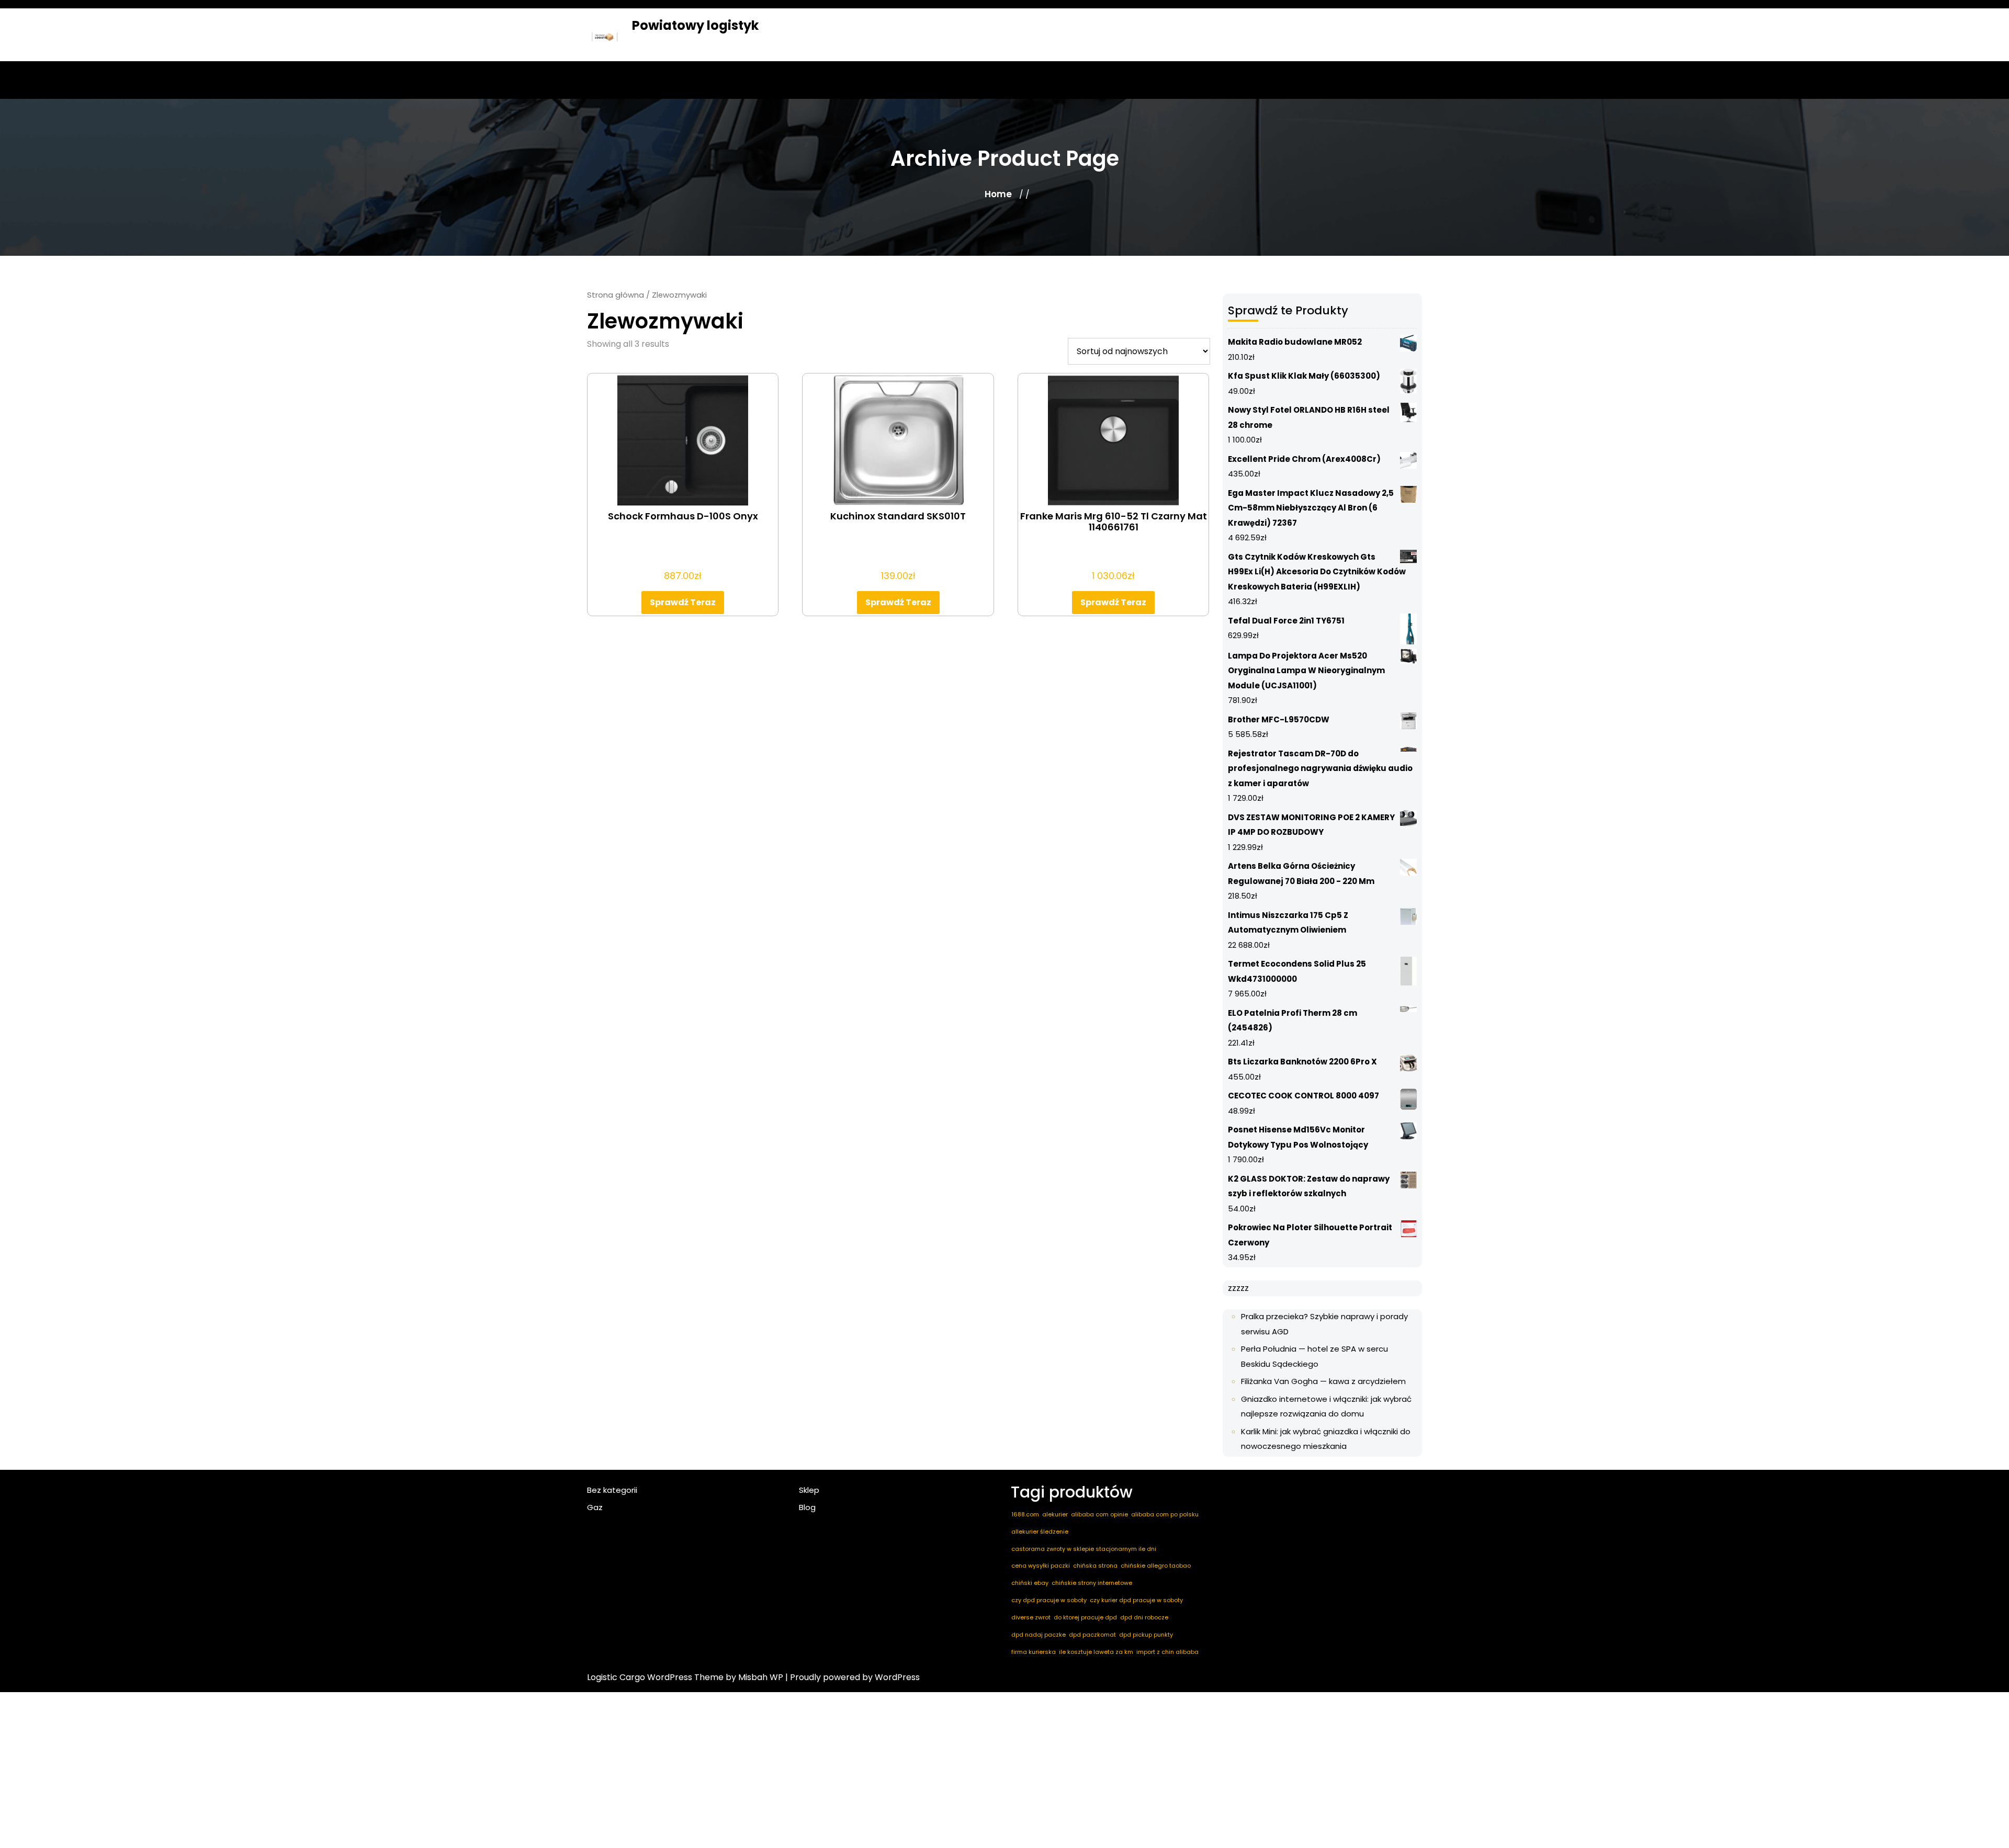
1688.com (1025, 1514)
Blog (807, 1507)
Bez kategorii (612, 1490)
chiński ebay (1030, 1583)
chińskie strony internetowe (1092, 1583)
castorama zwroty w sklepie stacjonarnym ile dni (1084, 1549)
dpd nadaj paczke (1039, 1635)
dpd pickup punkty (1146, 1635)
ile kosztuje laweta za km (1096, 1652)
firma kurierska (1034, 1652)
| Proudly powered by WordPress (853, 1677)
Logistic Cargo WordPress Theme (655, 1677)
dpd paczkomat (1092, 1635)
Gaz (595, 1507)
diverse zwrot (1031, 1617)
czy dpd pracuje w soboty (1049, 1600)
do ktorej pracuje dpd (1085, 1617)
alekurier (1055, 1514)
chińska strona (1095, 1566)
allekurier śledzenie (1040, 1532)
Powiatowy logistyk (695, 25)
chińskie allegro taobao (1156, 1566)
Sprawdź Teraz (683, 602)
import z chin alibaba (1167, 1652)
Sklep (809, 1490)
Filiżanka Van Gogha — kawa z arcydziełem (1323, 1381)
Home (998, 194)
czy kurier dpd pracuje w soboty (1136, 1600)
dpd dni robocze (1144, 1617)
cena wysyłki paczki (1041, 1566)
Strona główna (616, 295)
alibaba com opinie (1099, 1514)
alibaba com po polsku (1165, 1514)
